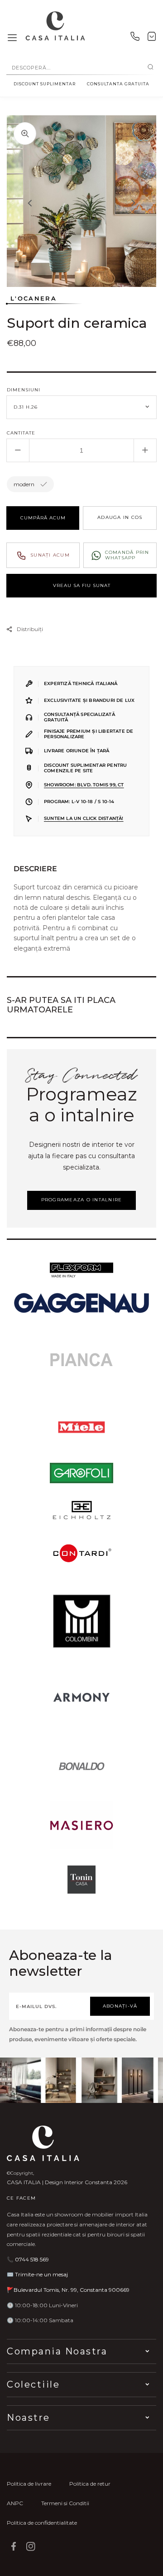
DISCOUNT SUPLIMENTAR (45, 84)
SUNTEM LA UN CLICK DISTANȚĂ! (84, 818)
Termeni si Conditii (65, 2503)
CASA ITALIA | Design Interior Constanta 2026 (67, 2182)
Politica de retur (90, 2484)
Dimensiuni (24, 390)
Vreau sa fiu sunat (82, 585)
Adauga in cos (120, 517)
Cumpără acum (43, 518)
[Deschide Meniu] (12, 38)
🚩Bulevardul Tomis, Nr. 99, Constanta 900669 (68, 2290)
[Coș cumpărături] (152, 38)
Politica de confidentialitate (42, 2523)
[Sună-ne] (135, 38)
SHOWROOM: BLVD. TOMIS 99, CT (84, 785)
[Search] (151, 68)
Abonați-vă (120, 2006)
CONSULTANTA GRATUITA (118, 84)
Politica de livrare (29, 2484)
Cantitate (21, 433)
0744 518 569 (32, 2259)
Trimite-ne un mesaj (41, 2274)
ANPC (15, 2503)
